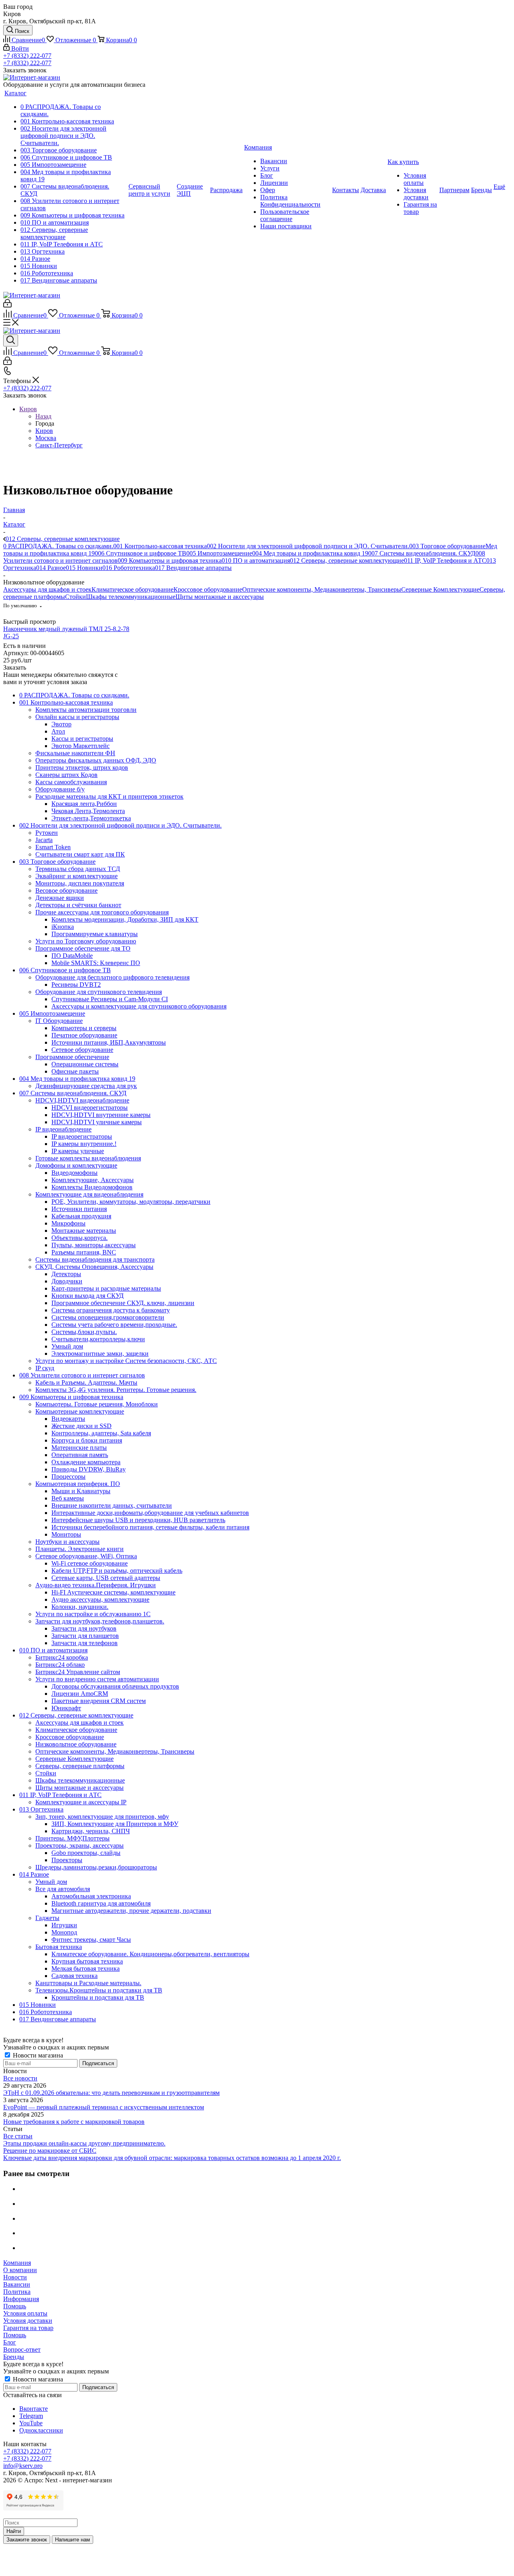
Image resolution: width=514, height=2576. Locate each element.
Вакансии (17, 2284)
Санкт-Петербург (59, 445)
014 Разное (51, 568)
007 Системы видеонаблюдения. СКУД (422, 553)
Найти (14, 2531)
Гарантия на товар (28, 2328)
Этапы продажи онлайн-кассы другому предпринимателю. (84, 2143)
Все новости (20, 2078)
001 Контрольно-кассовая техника (160, 546)
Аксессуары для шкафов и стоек (47, 589)
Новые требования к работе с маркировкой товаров (74, 2122)
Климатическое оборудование (133, 589)
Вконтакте (34, 2409)
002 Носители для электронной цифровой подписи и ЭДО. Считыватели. (308, 546)
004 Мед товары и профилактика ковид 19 (310, 553)
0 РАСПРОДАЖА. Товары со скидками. (58, 546)
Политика (17, 2292)
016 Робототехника (129, 568)
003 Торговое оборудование (447, 546)
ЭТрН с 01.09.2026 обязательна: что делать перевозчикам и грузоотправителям (111, 2093)
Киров (44, 431)
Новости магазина (37, 2055)
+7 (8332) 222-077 (27, 56)
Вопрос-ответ (22, 2350)
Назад (43, 416)
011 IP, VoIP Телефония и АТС (445, 560)
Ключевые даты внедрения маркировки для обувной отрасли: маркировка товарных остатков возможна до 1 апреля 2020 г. (172, 2158)
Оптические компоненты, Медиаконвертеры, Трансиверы (322, 589)
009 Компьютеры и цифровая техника (170, 560)
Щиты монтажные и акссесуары (220, 597)
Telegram (31, 2416)
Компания (17, 2263)
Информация (21, 2299)
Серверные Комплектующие (440, 589)
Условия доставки (28, 2321)
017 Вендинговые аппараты (193, 568)
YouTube (31, 2423)
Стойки (75, 597)
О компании (20, 2270)
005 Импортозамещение (219, 553)
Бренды (14, 2357)
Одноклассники (41, 2430)
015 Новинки (84, 568)
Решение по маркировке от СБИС (50, 2151)
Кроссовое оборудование (208, 589)
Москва (46, 438)
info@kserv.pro (23, 2466)
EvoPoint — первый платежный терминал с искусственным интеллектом (104, 2107)
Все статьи (18, 2136)
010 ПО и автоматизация (256, 560)
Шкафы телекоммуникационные (131, 597)
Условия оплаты (25, 2313)
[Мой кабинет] (7, 305)
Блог (10, 2342)
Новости (15, 2277)
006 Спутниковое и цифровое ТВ (141, 553)
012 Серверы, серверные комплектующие (347, 560)
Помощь (15, 2306)
